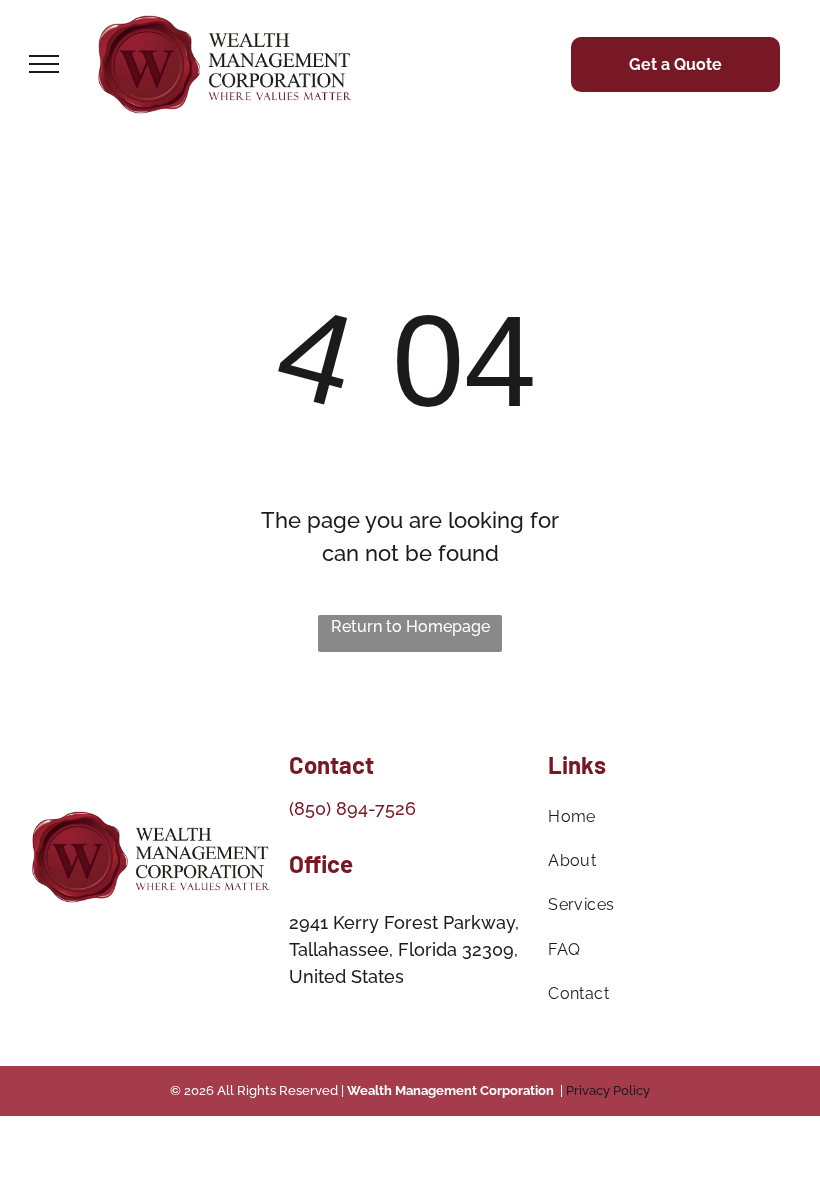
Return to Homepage (410, 626)
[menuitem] (669, 817)
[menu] (44, 64)
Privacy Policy (608, 1090)
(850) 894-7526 (352, 808)
